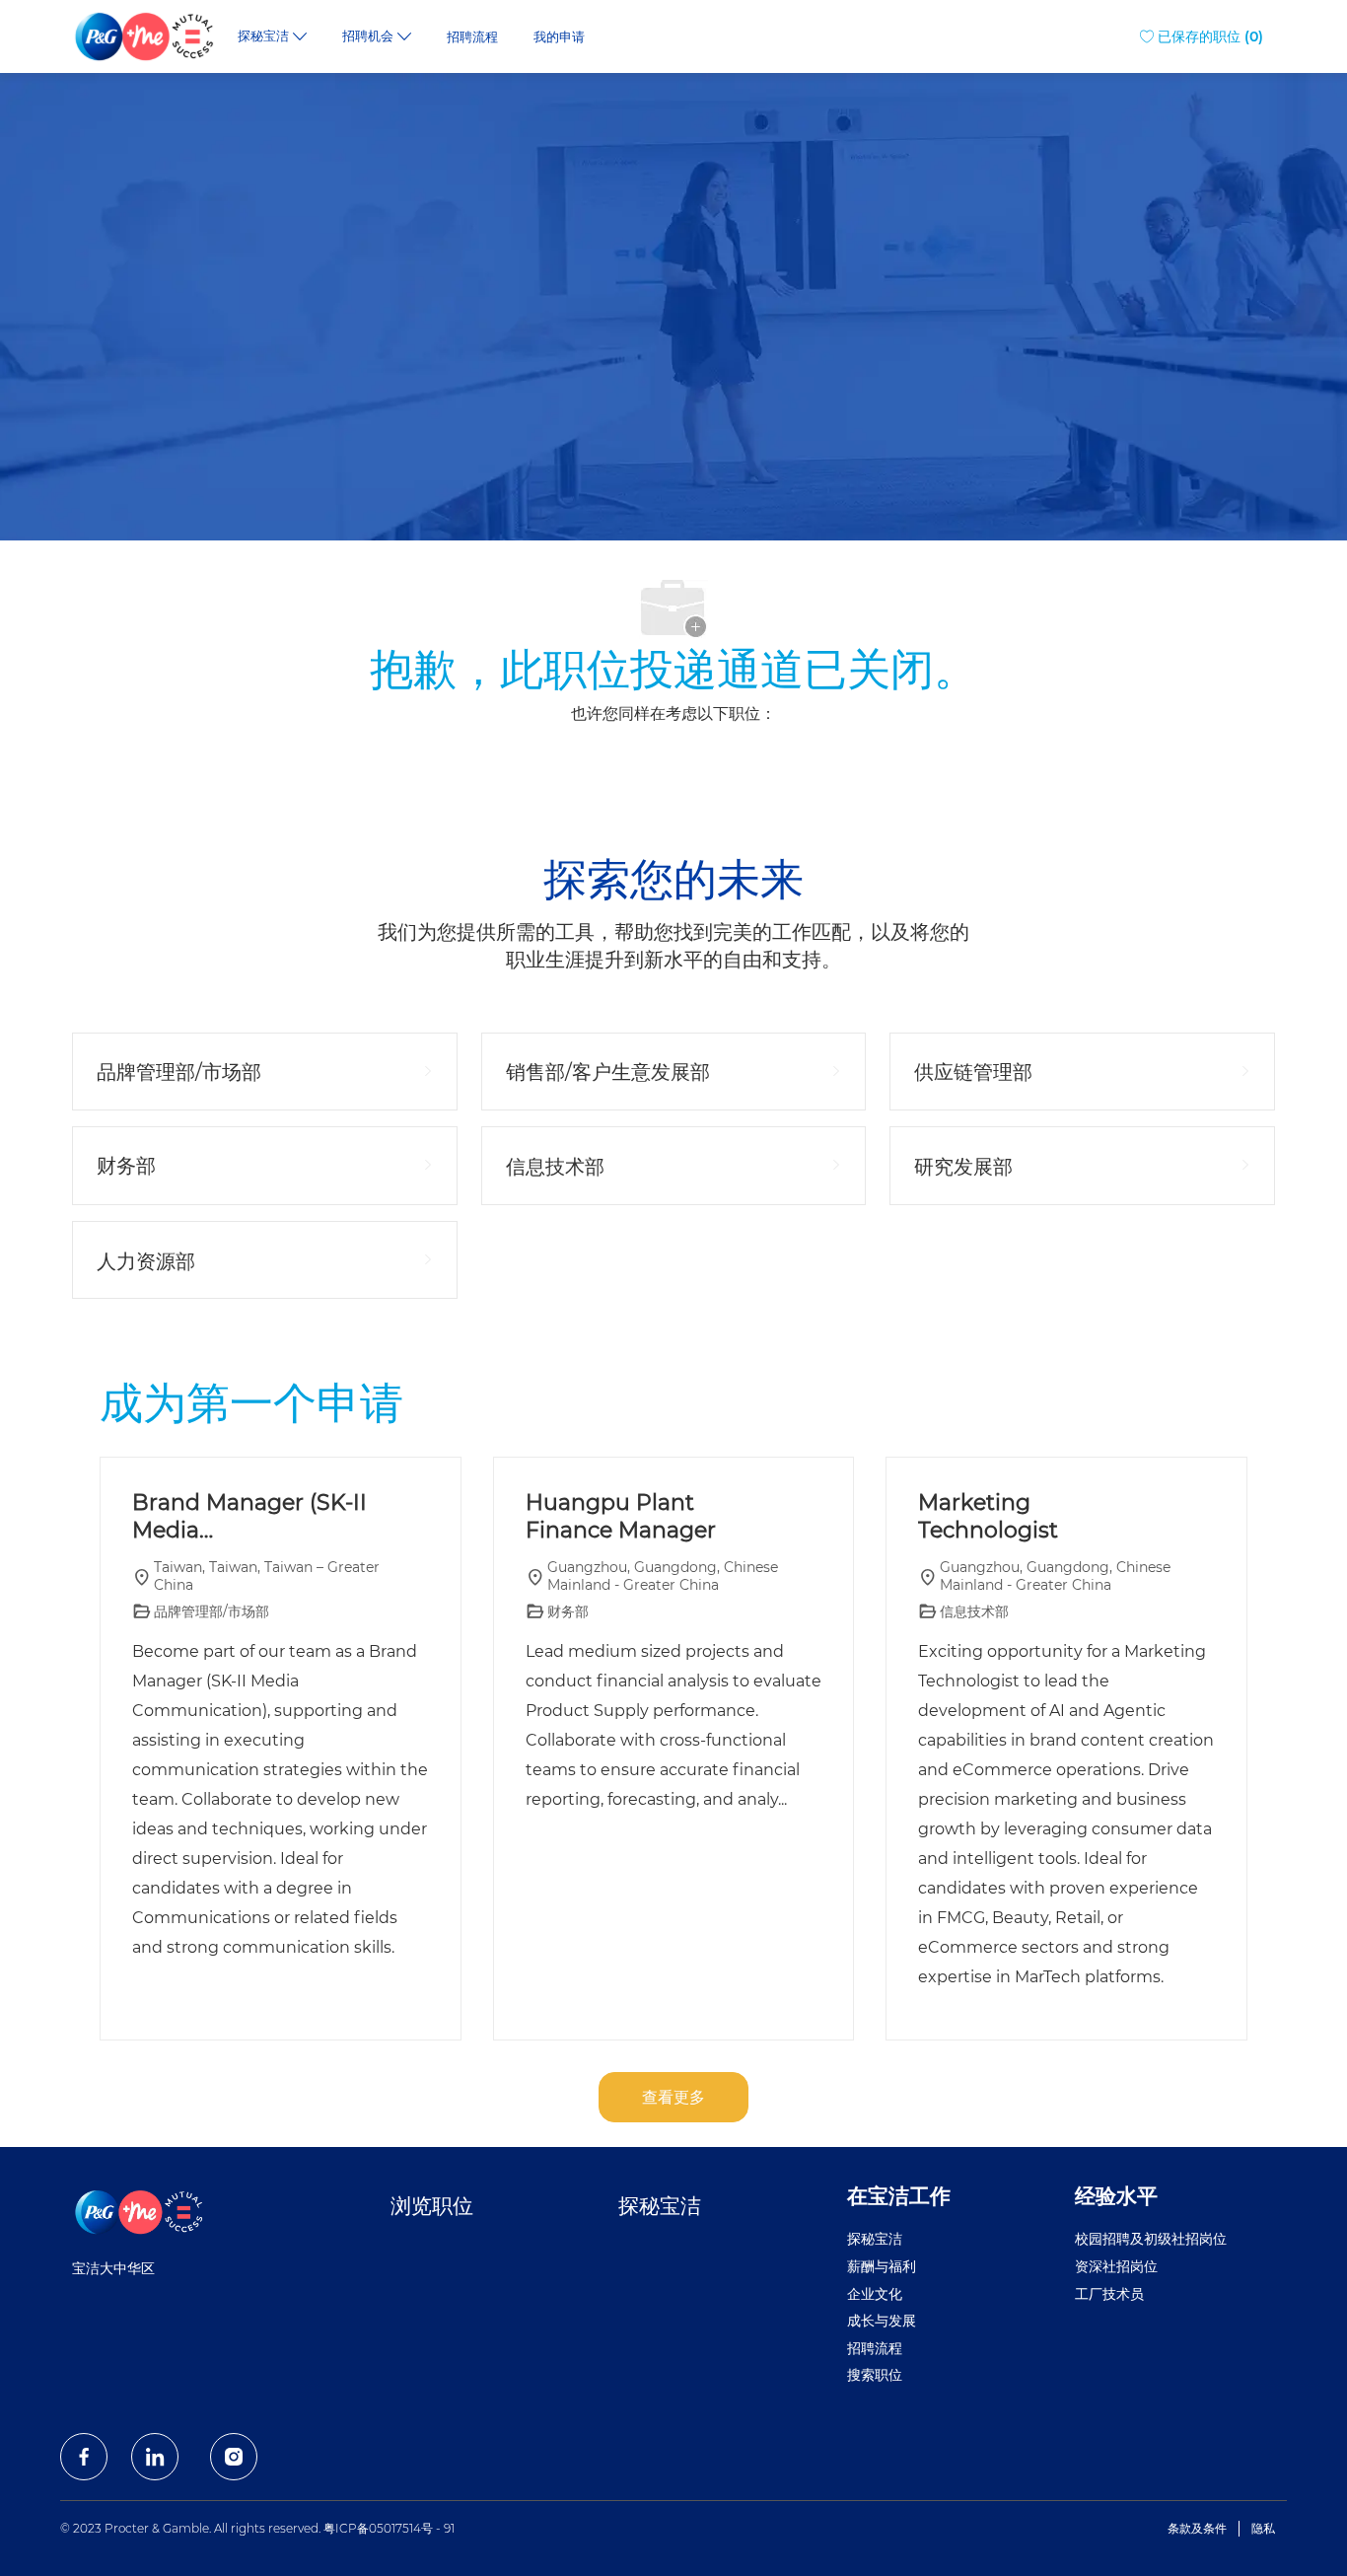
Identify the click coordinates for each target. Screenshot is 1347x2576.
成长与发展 (882, 2321)
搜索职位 (875, 2375)
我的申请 (559, 37)
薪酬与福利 (882, 2266)
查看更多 (673, 2097)
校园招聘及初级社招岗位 (1151, 2239)
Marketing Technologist (988, 1516)
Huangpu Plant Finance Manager (621, 1516)
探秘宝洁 (660, 2206)
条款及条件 (1197, 2528)
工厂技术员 (1109, 2294)
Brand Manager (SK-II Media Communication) (249, 1516)
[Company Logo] (146, 36)
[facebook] (84, 2457)
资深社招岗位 (1116, 2266)
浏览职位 (432, 2206)
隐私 (1263, 2528)
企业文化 (875, 2294)
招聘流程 (472, 37)
